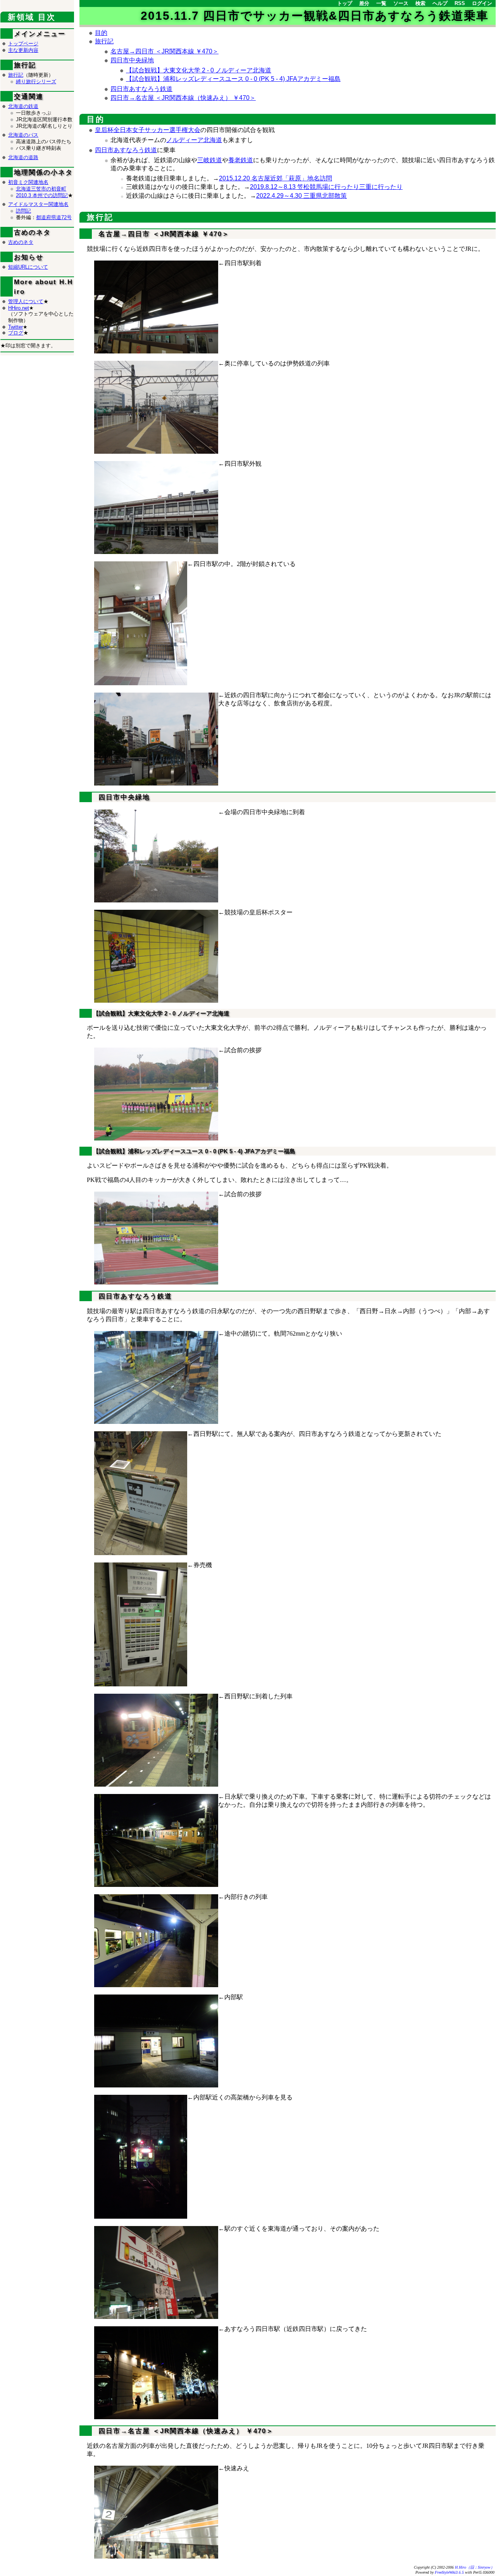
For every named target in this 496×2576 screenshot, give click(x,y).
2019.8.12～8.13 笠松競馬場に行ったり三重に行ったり (326, 187)
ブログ (16, 333)
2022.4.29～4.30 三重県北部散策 (301, 196)
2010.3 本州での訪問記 (42, 195)
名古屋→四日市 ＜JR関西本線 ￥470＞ (164, 51)
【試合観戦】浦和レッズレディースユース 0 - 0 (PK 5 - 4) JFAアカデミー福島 (233, 79)
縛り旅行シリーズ (36, 81)
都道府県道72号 (54, 217)
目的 (101, 33)
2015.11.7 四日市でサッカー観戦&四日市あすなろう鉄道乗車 (315, 16)
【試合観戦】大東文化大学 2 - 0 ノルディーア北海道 (199, 70)
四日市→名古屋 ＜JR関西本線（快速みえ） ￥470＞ (183, 98)
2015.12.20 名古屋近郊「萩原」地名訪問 (276, 178)
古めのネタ (21, 242)
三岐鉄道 (210, 160)
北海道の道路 (23, 157)
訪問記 (23, 211)
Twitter (15, 327)
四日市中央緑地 (132, 60)
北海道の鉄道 (23, 106)
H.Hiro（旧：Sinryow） (475, 2567)
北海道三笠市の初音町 (41, 189)
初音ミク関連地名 (28, 182)
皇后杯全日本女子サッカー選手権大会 (148, 130)
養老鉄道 (241, 160)
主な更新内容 (23, 50)
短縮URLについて (28, 267)
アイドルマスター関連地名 (38, 204)
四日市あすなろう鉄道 (141, 89)
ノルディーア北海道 (194, 140)
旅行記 (104, 41)
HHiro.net (19, 308)
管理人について (26, 301)
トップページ (23, 44)
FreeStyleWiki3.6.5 (449, 2572)
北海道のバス (23, 135)
